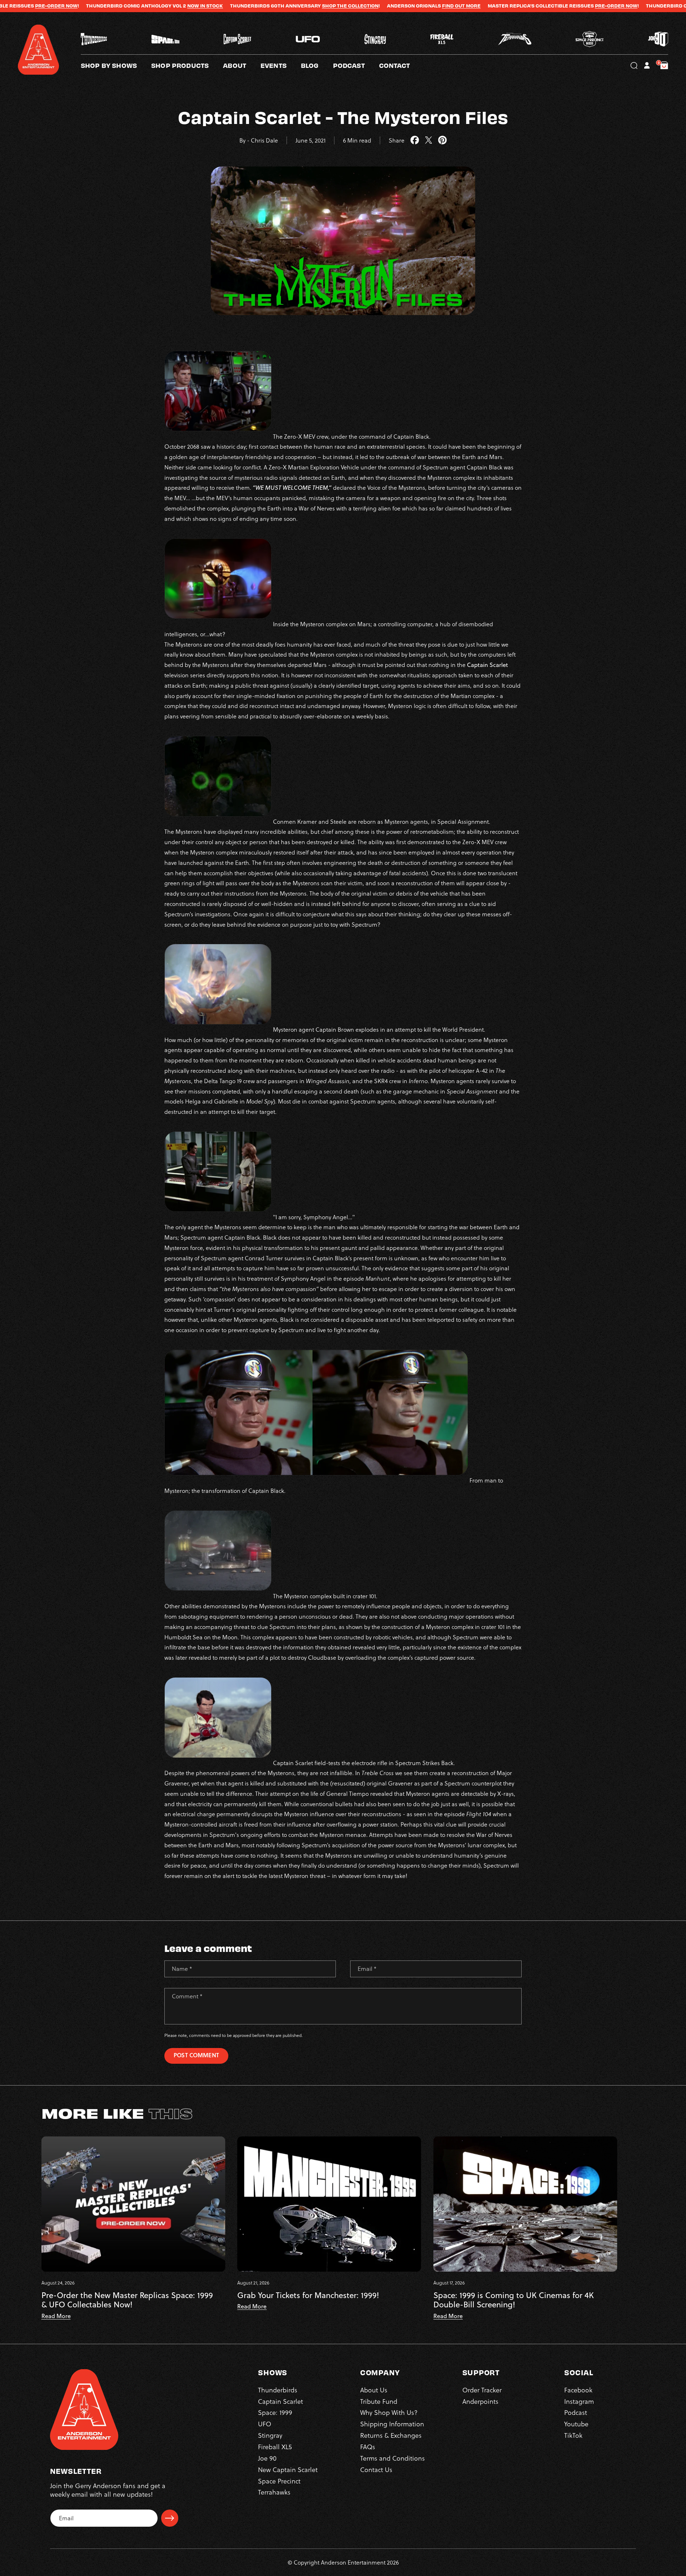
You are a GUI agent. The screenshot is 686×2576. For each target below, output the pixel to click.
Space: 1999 (275, 2413)
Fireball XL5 (275, 2447)
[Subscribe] (170, 2518)
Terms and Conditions (392, 2458)
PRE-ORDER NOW (469, 6)
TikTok (573, 2435)
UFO (265, 2424)
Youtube (576, 2424)
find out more (314, 6)
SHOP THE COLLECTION (203, 6)
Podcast (576, 2413)
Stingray (270, 2435)
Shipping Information (392, 2424)
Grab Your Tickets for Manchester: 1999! (308, 2295)
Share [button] (397, 140)
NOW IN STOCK (58, 6)
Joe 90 (267, 2458)
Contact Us (376, 2469)
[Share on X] (429, 140)
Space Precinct (279, 2481)
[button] (242, 65)
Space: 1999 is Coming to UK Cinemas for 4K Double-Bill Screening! (514, 2300)
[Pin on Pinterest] (443, 140)
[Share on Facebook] (415, 140)
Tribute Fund (379, 2401)
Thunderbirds (278, 2390)
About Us (374, 2390)
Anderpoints (480, 2401)
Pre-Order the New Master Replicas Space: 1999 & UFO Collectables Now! (127, 2300)
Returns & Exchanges (391, 2435)
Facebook (578, 2390)
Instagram (579, 2401)
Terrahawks (274, 2492)
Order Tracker (482, 2390)
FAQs (368, 2447)
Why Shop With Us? (389, 2413)
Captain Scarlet (280, 2401)
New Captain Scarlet (288, 2469)
